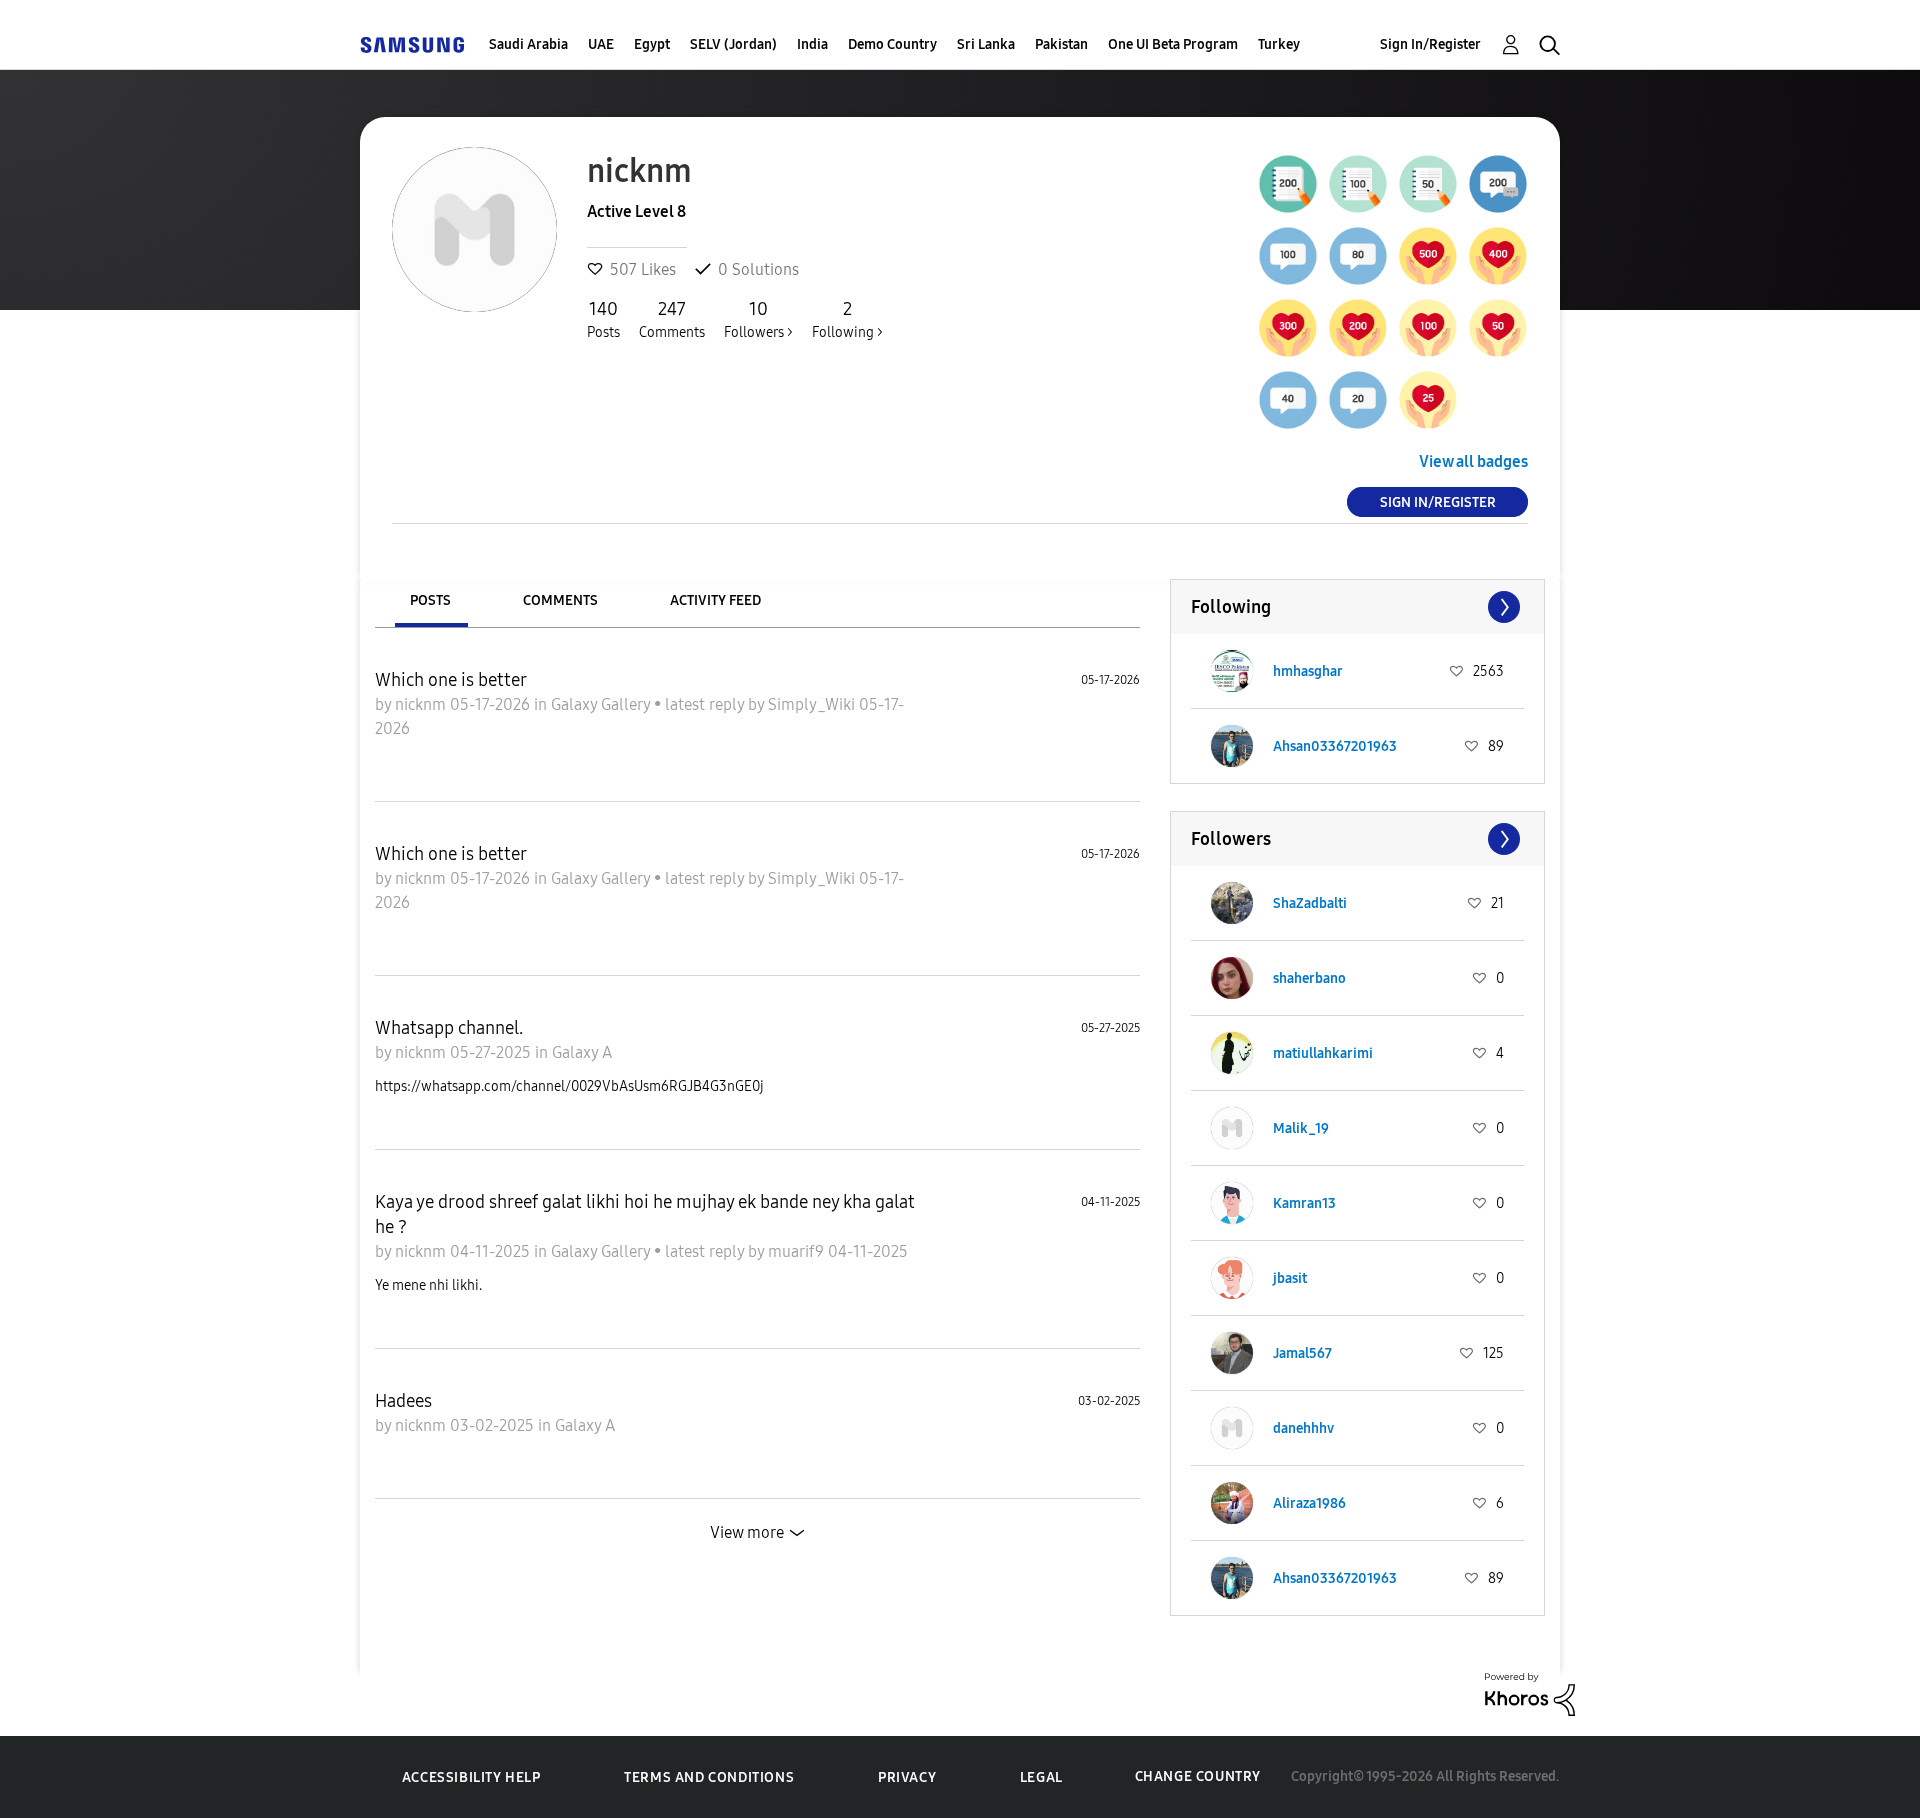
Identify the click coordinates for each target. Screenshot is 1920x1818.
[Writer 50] (1428, 184)
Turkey (1279, 44)
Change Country (1198, 1776)
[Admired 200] (1358, 328)
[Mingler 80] (1358, 256)
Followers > (758, 319)
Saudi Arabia (528, 44)
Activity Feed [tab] (715, 600)
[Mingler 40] (1288, 400)
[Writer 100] (1358, 184)
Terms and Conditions (709, 1777)
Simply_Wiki (813, 704)
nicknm (422, 704)
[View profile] (1232, 671)
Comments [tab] (560, 600)
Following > (847, 319)
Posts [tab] (430, 600)
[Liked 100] (1428, 328)
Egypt (652, 44)
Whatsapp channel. (449, 1028)
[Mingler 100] (1288, 256)
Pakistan (1061, 44)
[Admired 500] (1428, 256)
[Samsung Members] (412, 44)
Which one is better (451, 680)
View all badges (1473, 461)
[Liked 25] (1428, 400)
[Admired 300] (1288, 328)
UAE (601, 44)
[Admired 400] (1498, 256)
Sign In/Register (1430, 44)
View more (747, 1532)
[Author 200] (1288, 184)
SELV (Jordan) (733, 44)
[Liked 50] (1498, 328)
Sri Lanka (986, 44)
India (812, 44)
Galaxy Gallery (602, 704)
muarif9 (798, 1251)
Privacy (907, 1777)
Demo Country (892, 44)
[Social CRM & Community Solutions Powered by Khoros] (1530, 1692)
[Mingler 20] (1358, 400)
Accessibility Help (471, 1777)
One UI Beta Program (1173, 44)
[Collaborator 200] (1498, 184)
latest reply (706, 704)
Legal (1041, 1777)
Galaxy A (582, 1052)
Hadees (403, 1401)
